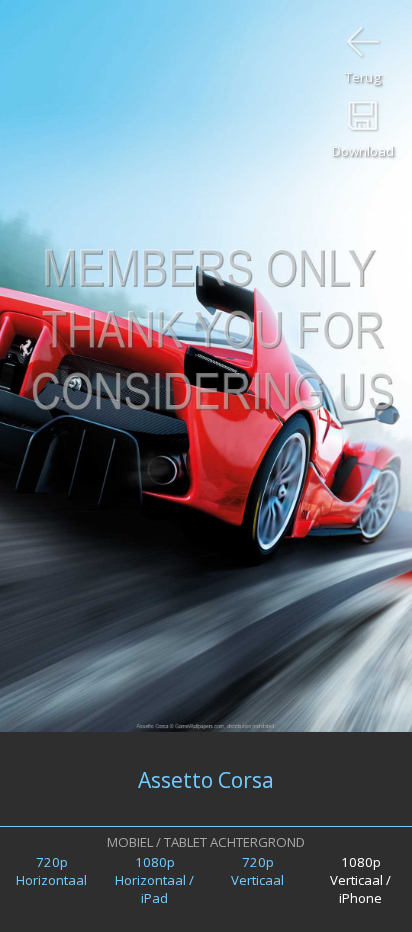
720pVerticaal (257, 871)
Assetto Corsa (206, 779)
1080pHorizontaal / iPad (154, 880)
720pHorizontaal (51, 871)
